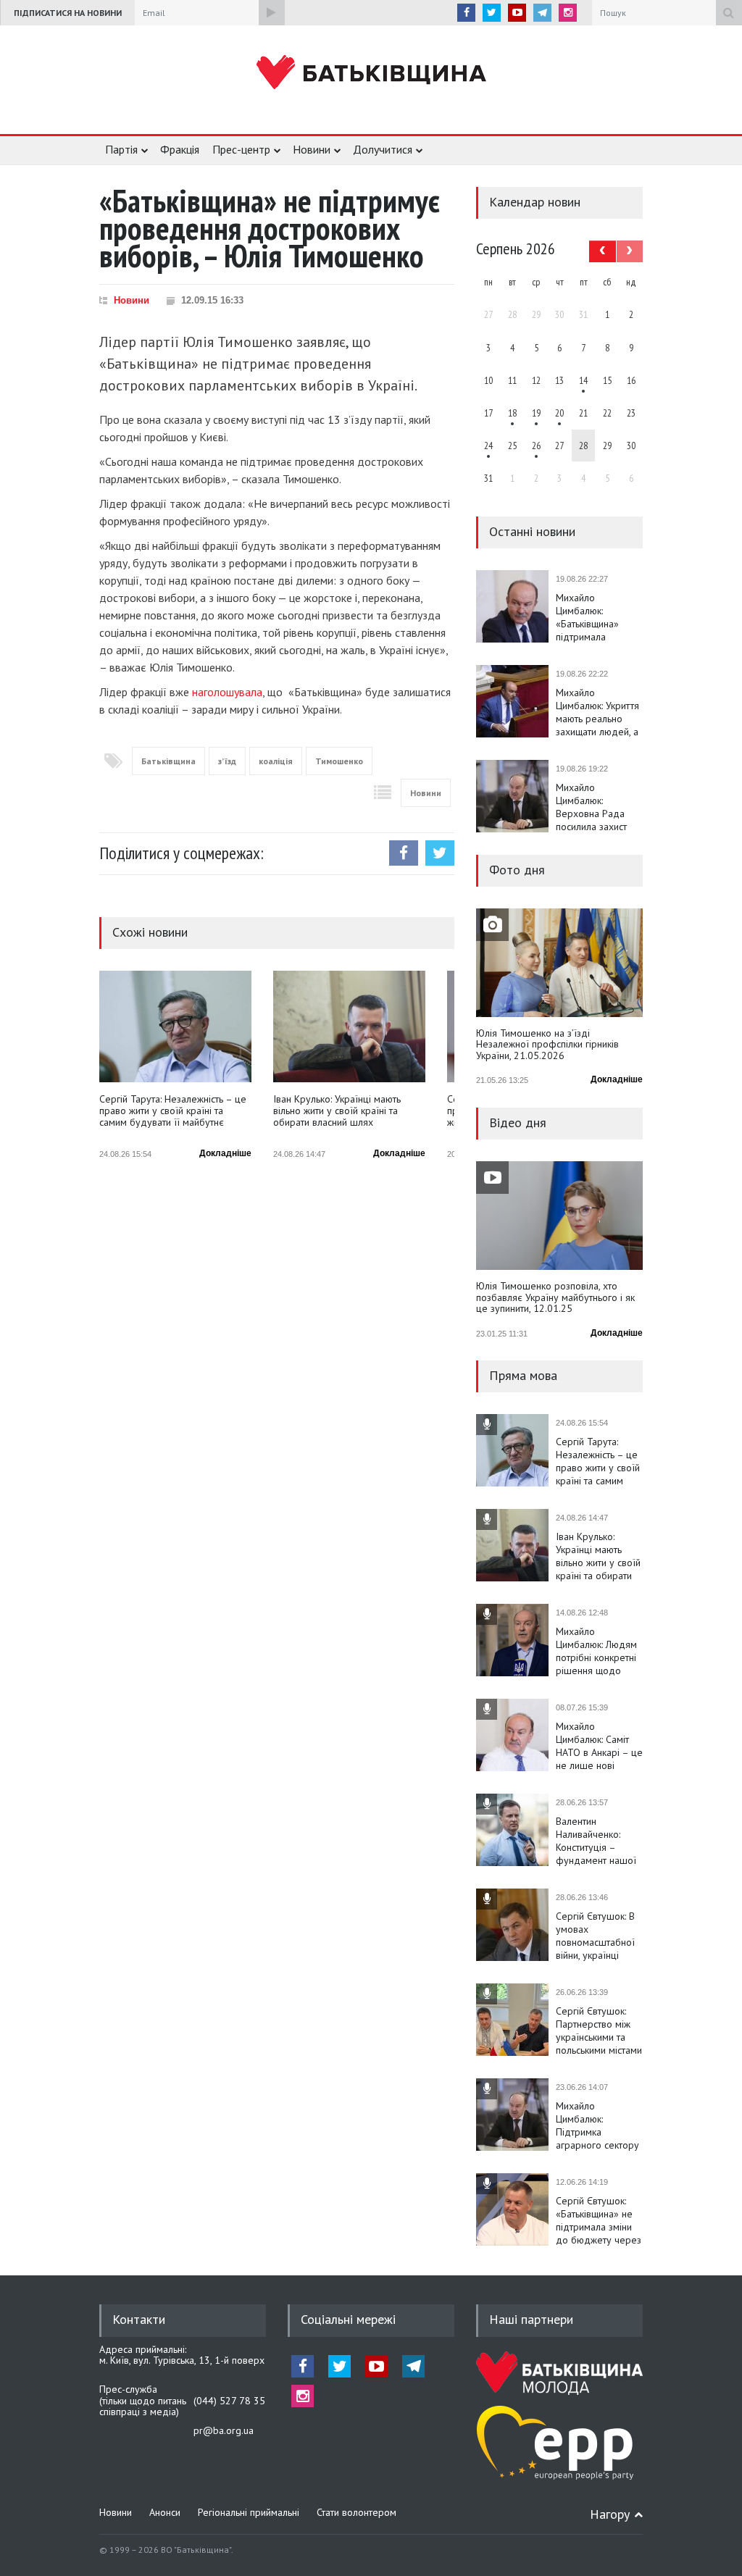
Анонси (165, 2512)
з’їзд (227, 761)
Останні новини (532, 531)
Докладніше (225, 1153)
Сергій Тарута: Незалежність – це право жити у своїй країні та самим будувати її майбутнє (173, 1111)
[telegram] (542, 13)
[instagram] (568, 13)
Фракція (180, 149)
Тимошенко (339, 761)
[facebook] (466, 13)
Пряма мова (523, 1375)
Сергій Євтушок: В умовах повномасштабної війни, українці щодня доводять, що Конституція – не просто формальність (595, 1936)
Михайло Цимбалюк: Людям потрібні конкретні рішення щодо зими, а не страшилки (596, 1651)
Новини (312, 149)
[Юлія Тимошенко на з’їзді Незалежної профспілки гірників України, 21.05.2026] (559, 963)
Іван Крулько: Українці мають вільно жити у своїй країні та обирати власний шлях (337, 1111)
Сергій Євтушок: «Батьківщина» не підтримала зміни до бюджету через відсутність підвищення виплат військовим (599, 2220)
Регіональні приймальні (249, 2512)
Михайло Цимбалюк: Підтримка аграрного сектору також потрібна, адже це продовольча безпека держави (597, 2125)
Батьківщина (168, 761)
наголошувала (227, 692)
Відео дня (518, 1122)
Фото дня (517, 870)
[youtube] (517, 13)
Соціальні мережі (348, 2319)
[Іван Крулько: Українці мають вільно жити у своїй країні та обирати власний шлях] (349, 1026)
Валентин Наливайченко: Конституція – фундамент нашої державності (596, 1841)
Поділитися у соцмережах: (182, 853)
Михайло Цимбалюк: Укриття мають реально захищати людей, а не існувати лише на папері (597, 712)
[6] (536, 413)
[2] (512, 413)
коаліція (276, 761)
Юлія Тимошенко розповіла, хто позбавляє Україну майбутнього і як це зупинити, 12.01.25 (555, 1298)
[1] (583, 380)
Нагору (610, 2514)
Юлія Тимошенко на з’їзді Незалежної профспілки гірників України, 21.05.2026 (547, 1045)
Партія (121, 149)
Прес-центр (241, 149)
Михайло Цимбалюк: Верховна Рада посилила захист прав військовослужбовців (599, 807)
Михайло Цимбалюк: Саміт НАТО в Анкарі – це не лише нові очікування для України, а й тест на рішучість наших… (599, 1746)
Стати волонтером (357, 2512)
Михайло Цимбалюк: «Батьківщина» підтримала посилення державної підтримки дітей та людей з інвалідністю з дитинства (597, 617)
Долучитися (383, 149)
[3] (488, 446)
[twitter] (492, 13)
